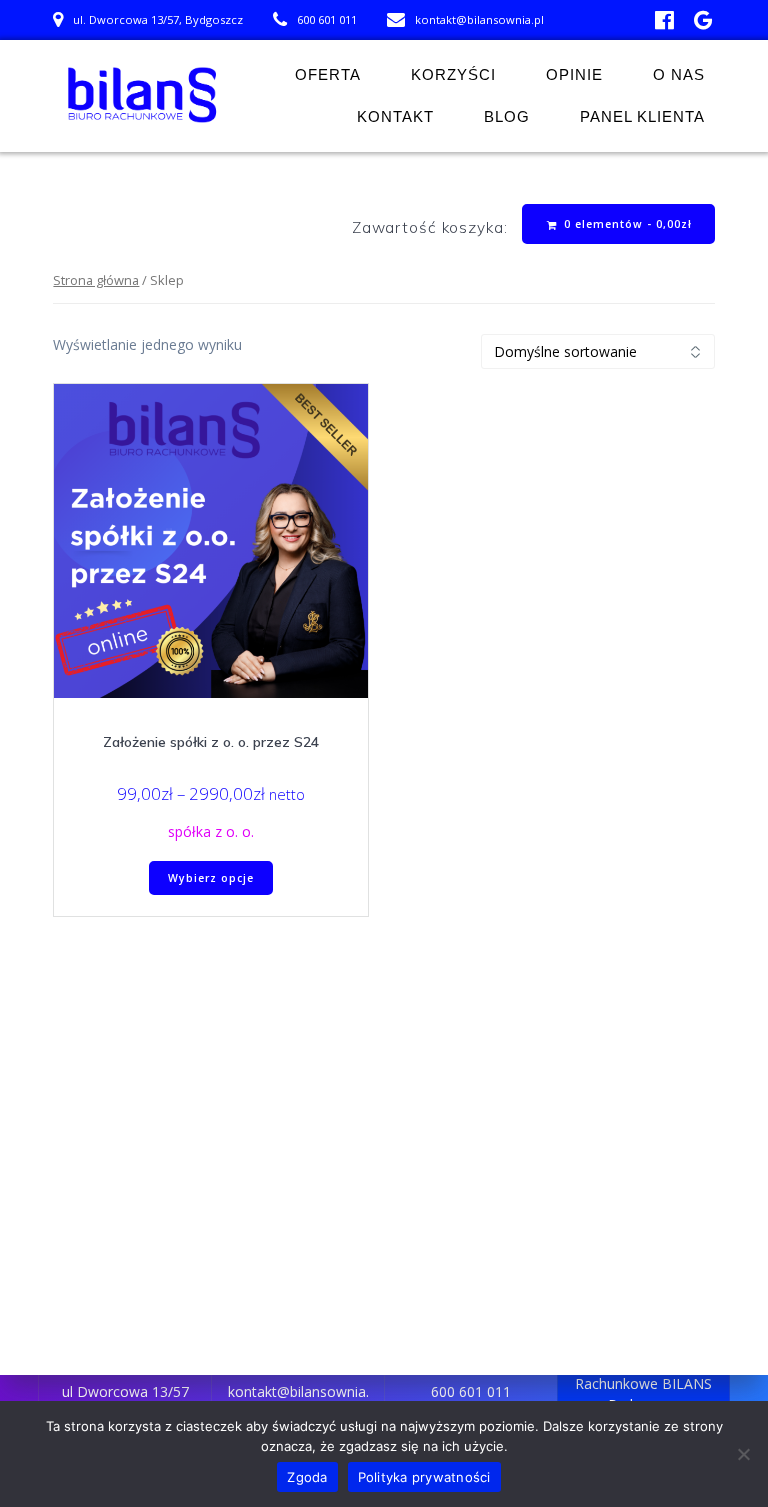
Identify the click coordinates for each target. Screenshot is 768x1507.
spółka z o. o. (211, 831)
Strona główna (96, 280)
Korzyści (453, 74)
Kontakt (395, 116)
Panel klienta (642, 116)
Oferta (328, 74)
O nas (679, 74)
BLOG (507, 116)
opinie (574, 74)
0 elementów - (626, 224)
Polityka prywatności (424, 1477)
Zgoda (307, 1477)
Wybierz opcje (211, 878)
